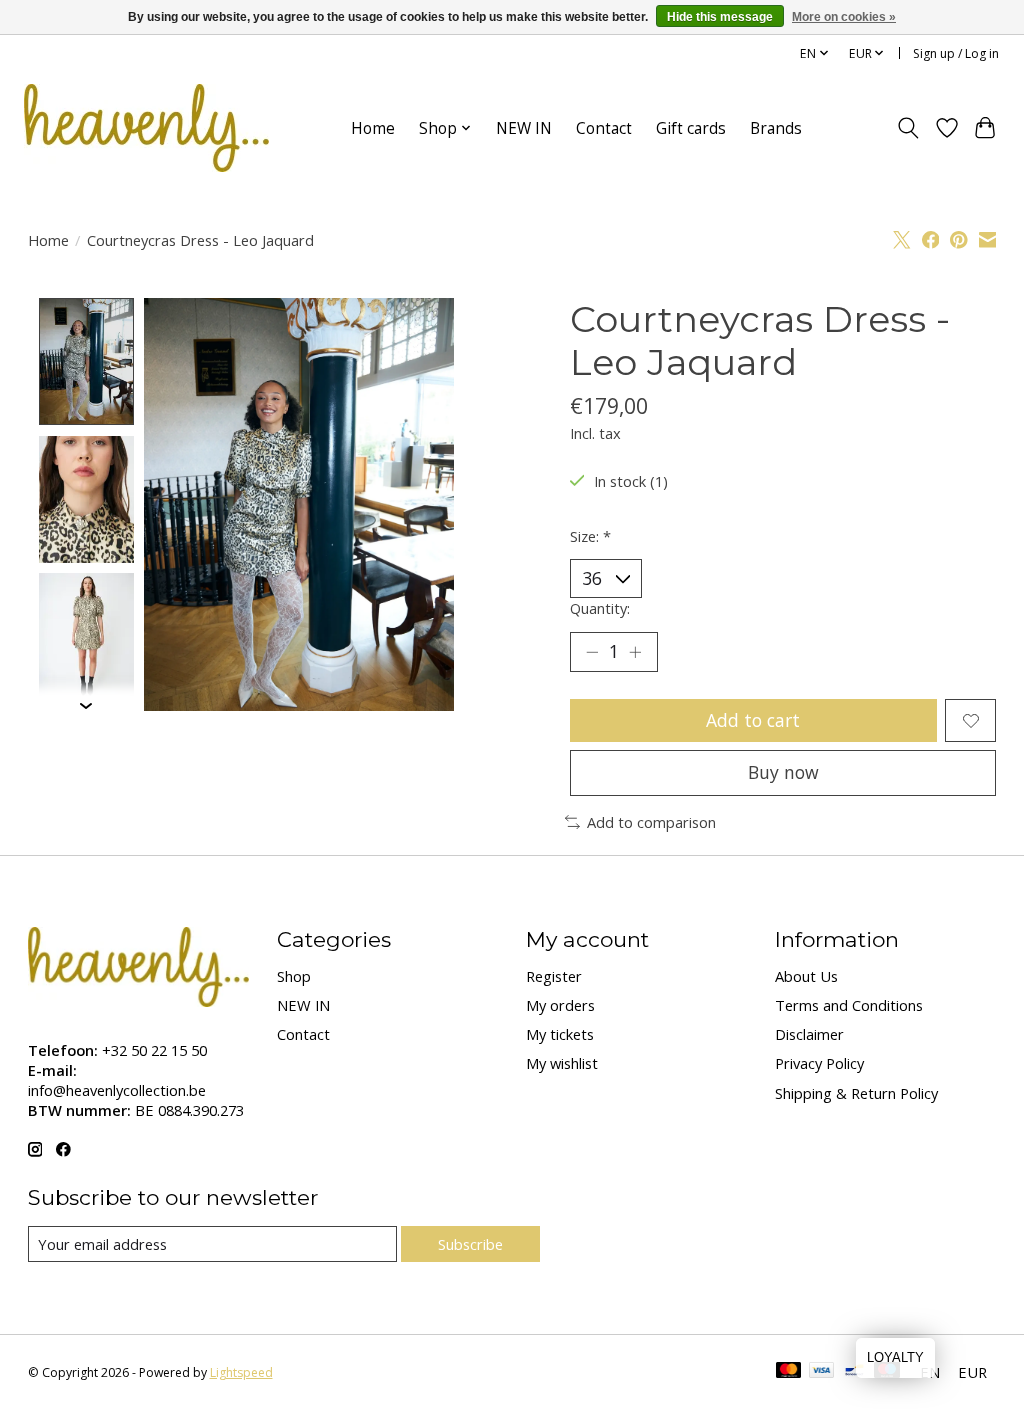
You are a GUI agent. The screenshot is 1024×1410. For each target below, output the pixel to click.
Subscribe (470, 1244)
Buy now (783, 772)
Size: (590, 536)
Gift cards (691, 128)
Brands (776, 128)
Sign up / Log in (956, 53)
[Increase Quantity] (635, 652)
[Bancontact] (854, 1372)
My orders (560, 1005)
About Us (806, 976)
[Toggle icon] (907, 128)
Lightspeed (241, 1372)
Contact (604, 128)
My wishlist (562, 1063)
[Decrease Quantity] (592, 652)
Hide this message (720, 17)
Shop (294, 976)
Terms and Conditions (849, 1005)
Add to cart (753, 720)
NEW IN (524, 128)
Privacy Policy (819, 1063)
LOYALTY (895, 1357)
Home (373, 128)
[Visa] (822, 1372)
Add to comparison (651, 822)
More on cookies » (844, 17)
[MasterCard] (789, 1372)
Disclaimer (809, 1034)
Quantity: (600, 608)
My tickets (560, 1034)
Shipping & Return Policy (856, 1093)
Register (554, 976)
